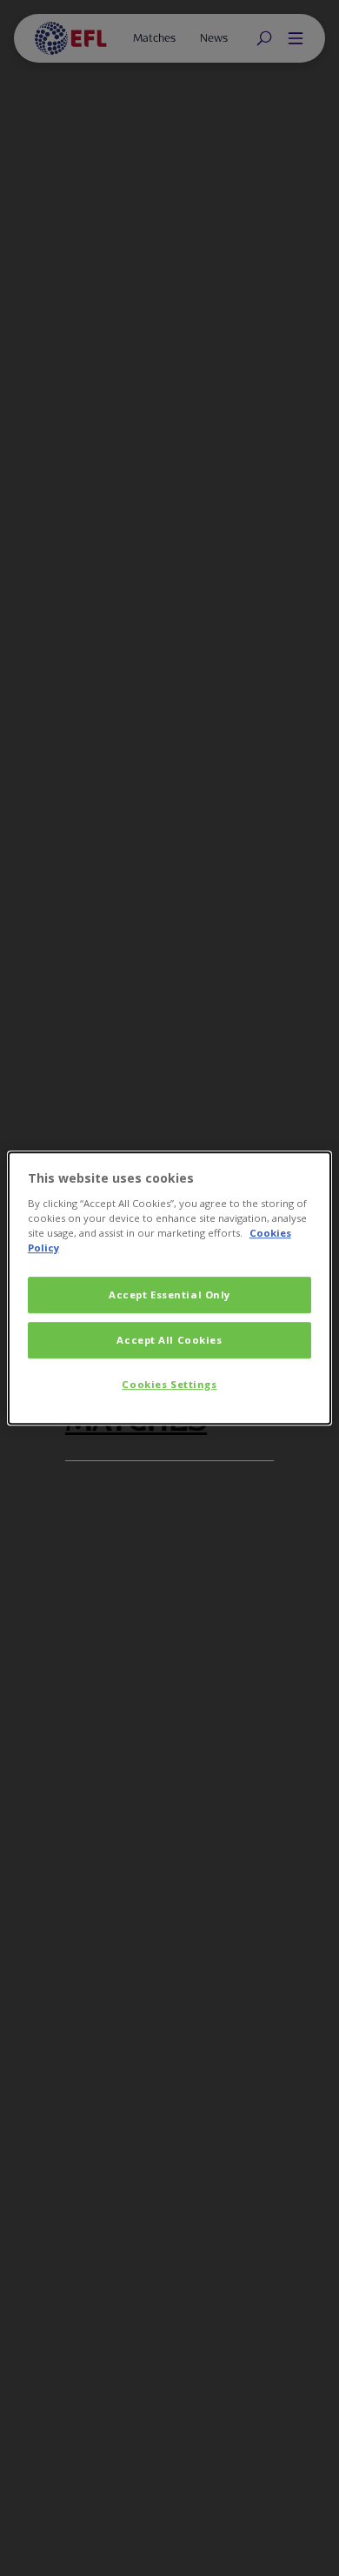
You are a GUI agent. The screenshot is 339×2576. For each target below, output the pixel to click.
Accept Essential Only (169, 1295)
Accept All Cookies (169, 1340)
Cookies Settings (169, 1384)
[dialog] (170, 1288)
